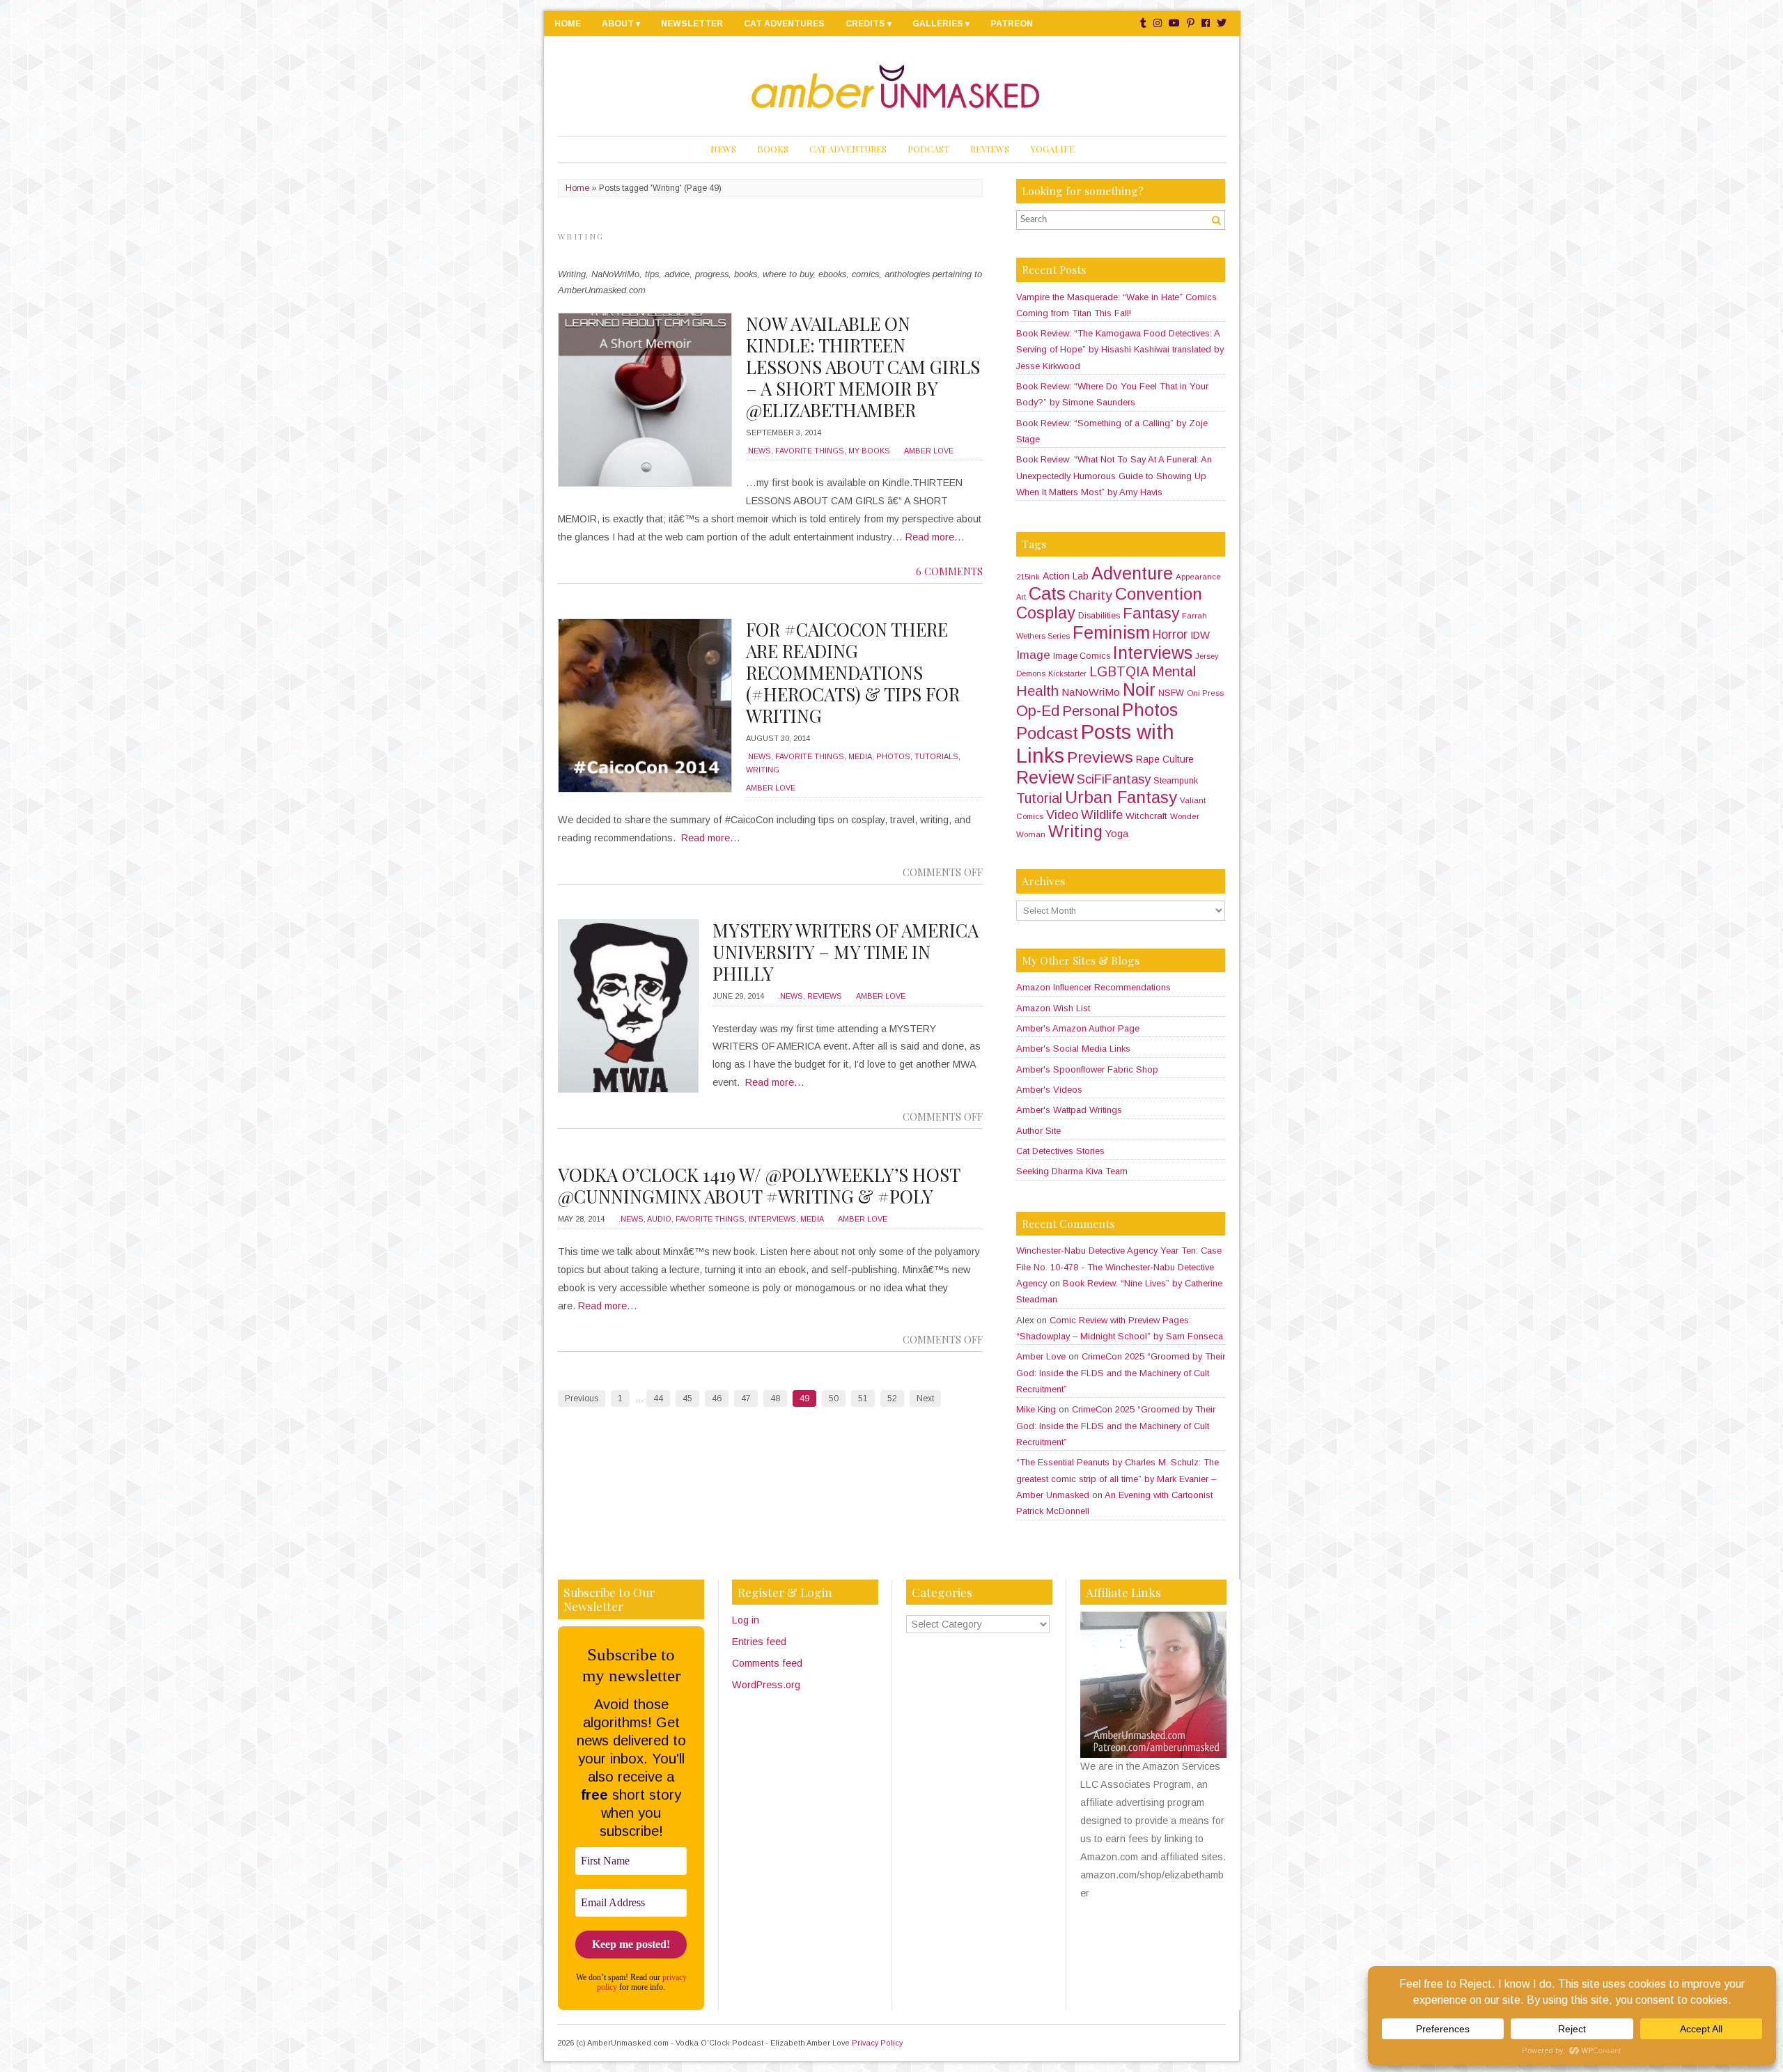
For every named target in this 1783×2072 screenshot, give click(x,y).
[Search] (1216, 220)
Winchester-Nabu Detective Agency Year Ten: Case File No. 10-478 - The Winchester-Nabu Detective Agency (1119, 1267)
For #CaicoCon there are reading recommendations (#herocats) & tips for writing (853, 672)
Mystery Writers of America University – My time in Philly (846, 952)
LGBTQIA (1119, 672)
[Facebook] (1206, 23)
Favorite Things (810, 451)
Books (773, 149)
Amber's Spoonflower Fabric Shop (1087, 1069)
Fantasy (1151, 613)
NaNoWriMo (1091, 692)
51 (863, 1399)
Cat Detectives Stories (1060, 1151)
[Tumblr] (1143, 23)
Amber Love (929, 451)
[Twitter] (1222, 23)
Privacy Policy (877, 2043)
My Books (869, 451)
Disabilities (1099, 616)
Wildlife (1102, 815)
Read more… (935, 537)
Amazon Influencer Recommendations (1093, 987)
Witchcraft (1146, 816)
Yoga (1117, 834)
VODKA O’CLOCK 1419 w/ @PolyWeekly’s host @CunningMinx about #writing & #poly (759, 1185)
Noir (1139, 690)
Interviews (772, 1219)
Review (1045, 777)
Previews (1100, 757)
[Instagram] (1158, 23)
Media (860, 756)
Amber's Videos (1049, 1090)
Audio (659, 1219)
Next (925, 1399)
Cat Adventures (784, 24)
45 (687, 1399)
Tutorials (936, 756)
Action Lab (1066, 576)
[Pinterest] (1191, 23)
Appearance (1198, 577)
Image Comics (1082, 656)
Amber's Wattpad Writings (1069, 1110)
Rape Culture (1165, 759)
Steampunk (1176, 781)
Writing (763, 770)
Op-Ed (1038, 711)
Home (568, 24)
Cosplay (1046, 613)
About (618, 24)
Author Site (1038, 1131)
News (723, 149)
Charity (1090, 595)
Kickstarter (1067, 673)
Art (1021, 597)
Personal (1091, 711)
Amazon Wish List (1053, 1008)
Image (1033, 655)
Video (1062, 815)
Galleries (938, 24)
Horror (1170, 634)
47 (746, 1399)
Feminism (1111, 632)
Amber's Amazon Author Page (1078, 1028)
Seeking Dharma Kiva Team (1072, 1171)
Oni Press (1205, 693)
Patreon (1012, 24)
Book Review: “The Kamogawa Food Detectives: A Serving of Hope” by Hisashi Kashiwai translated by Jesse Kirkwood (1120, 350)
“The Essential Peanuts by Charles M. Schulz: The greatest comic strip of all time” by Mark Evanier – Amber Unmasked (1118, 1479)
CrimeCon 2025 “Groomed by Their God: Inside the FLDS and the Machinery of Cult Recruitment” (1121, 1373)
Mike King (1036, 1409)
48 (775, 1399)
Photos (893, 756)
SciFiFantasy (1114, 779)
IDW (1200, 635)
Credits (865, 24)
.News (758, 451)
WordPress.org (766, 1685)
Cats (1047, 593)
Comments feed (767, 1663)
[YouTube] (1174, 23)
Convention (1159, 594)
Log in (746, 1620)
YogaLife (1052, 149)
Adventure (1132, 573)
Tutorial (1039, 798)
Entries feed (759, 1642)
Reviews (990, 149)
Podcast (928, 149)
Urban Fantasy (1121, 797)
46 (717, 1399)
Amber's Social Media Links (1073, 1049)
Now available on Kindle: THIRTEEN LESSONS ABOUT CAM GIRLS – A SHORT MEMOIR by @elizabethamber (863, 367)
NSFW (1171, 693)
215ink (1028, 577)
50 (834, 1399)
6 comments (949, 571)
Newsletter (692, 24)
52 (892, 1399)
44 (658, 1399)
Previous (582, 1399)
